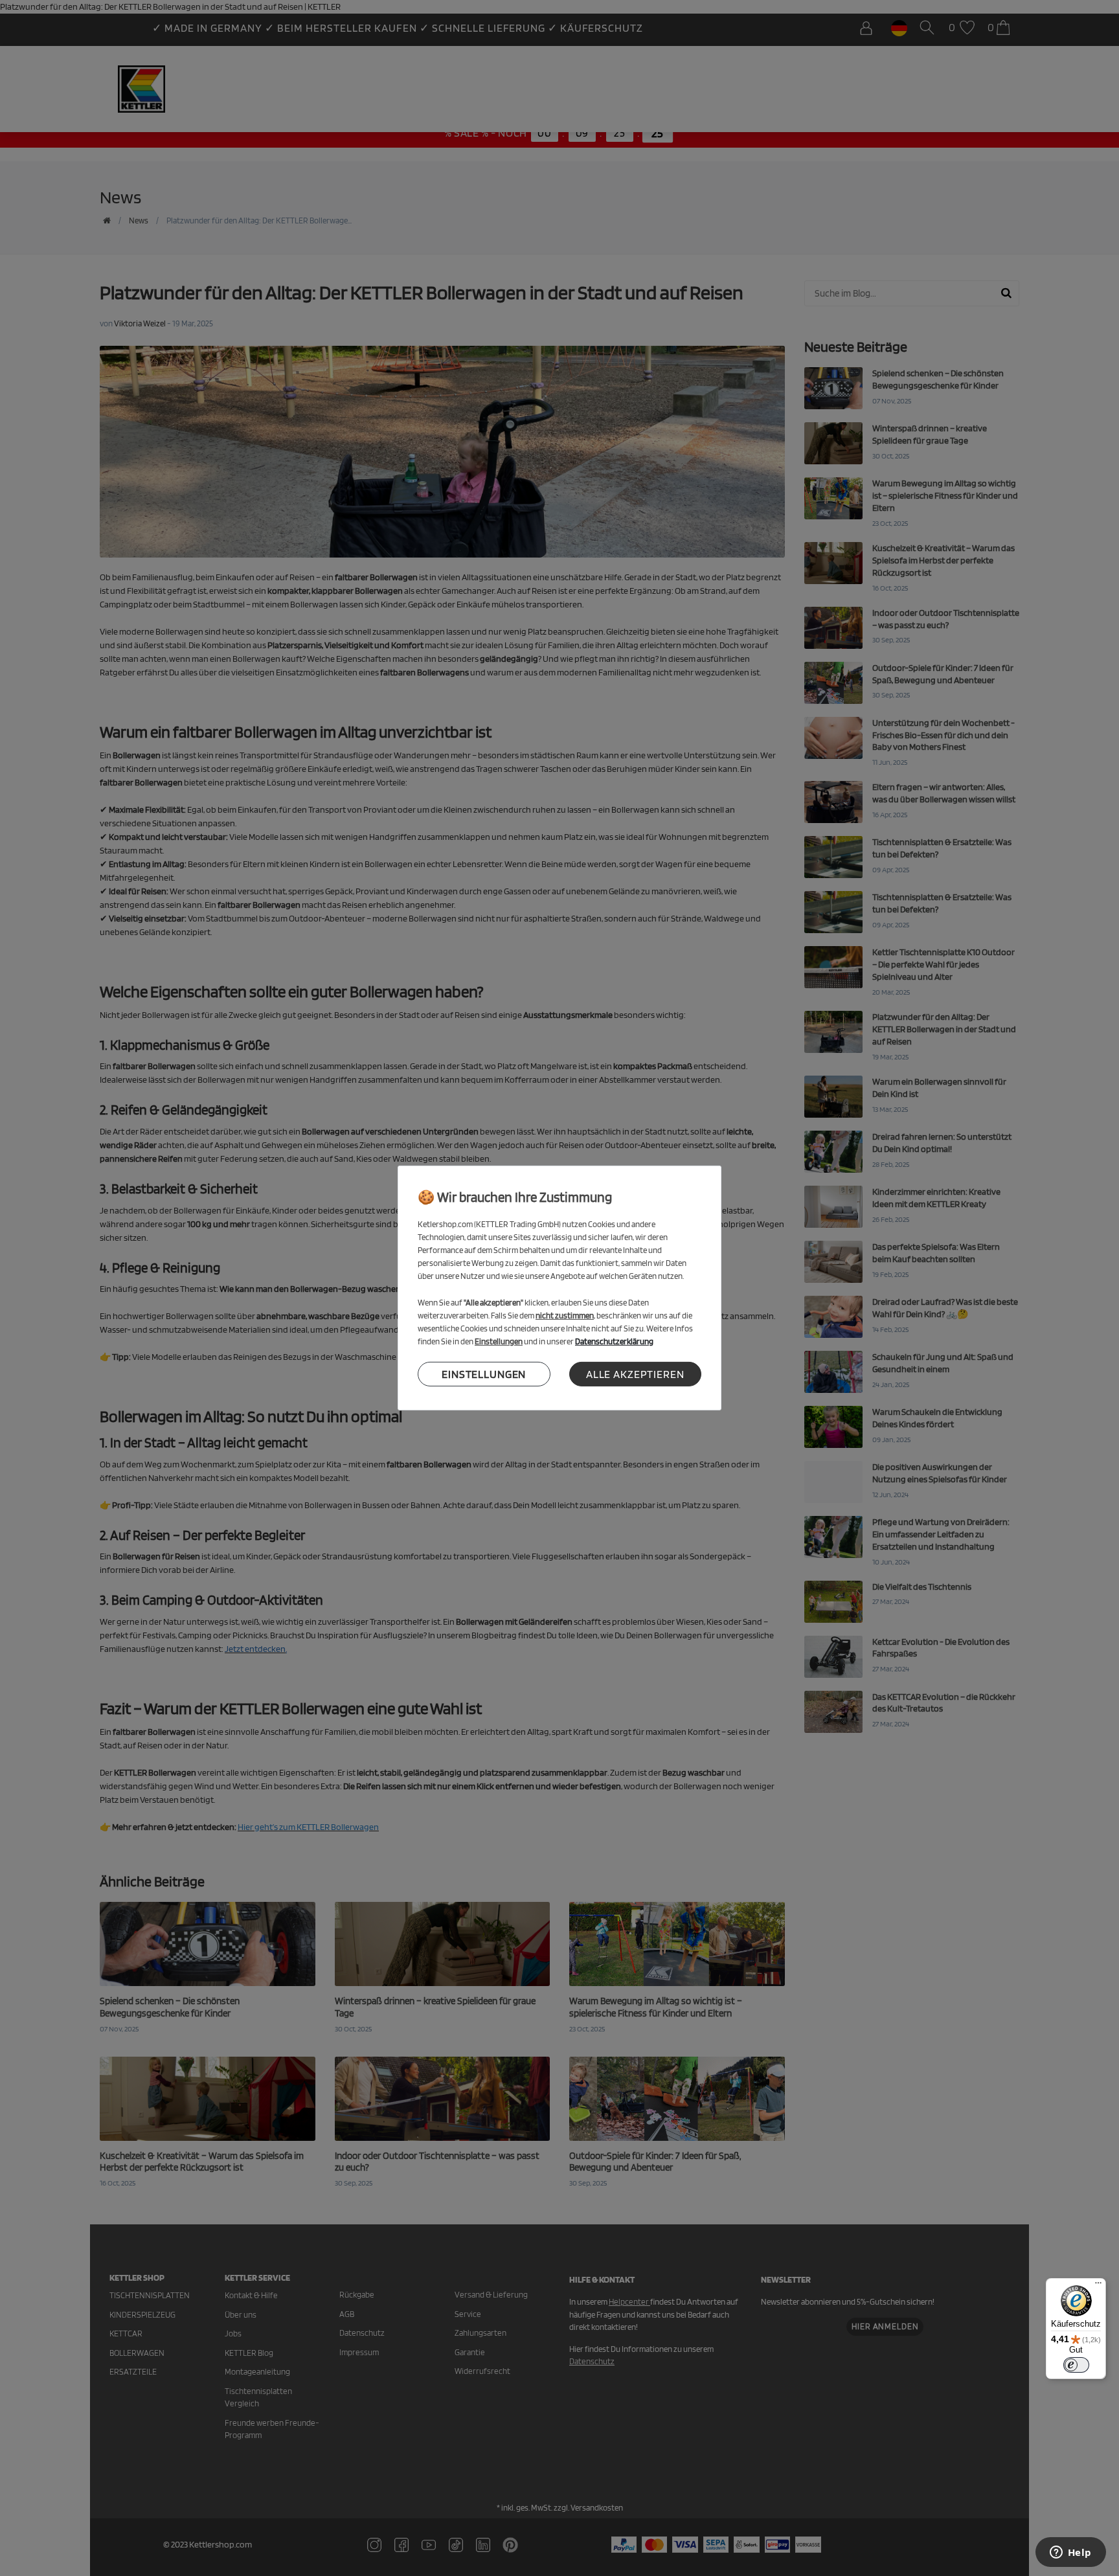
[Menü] (1098, 2286)
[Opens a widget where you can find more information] (1070, 2553)
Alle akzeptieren (635, 1373)
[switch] (1076, 2365)
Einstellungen (484, 1373)
